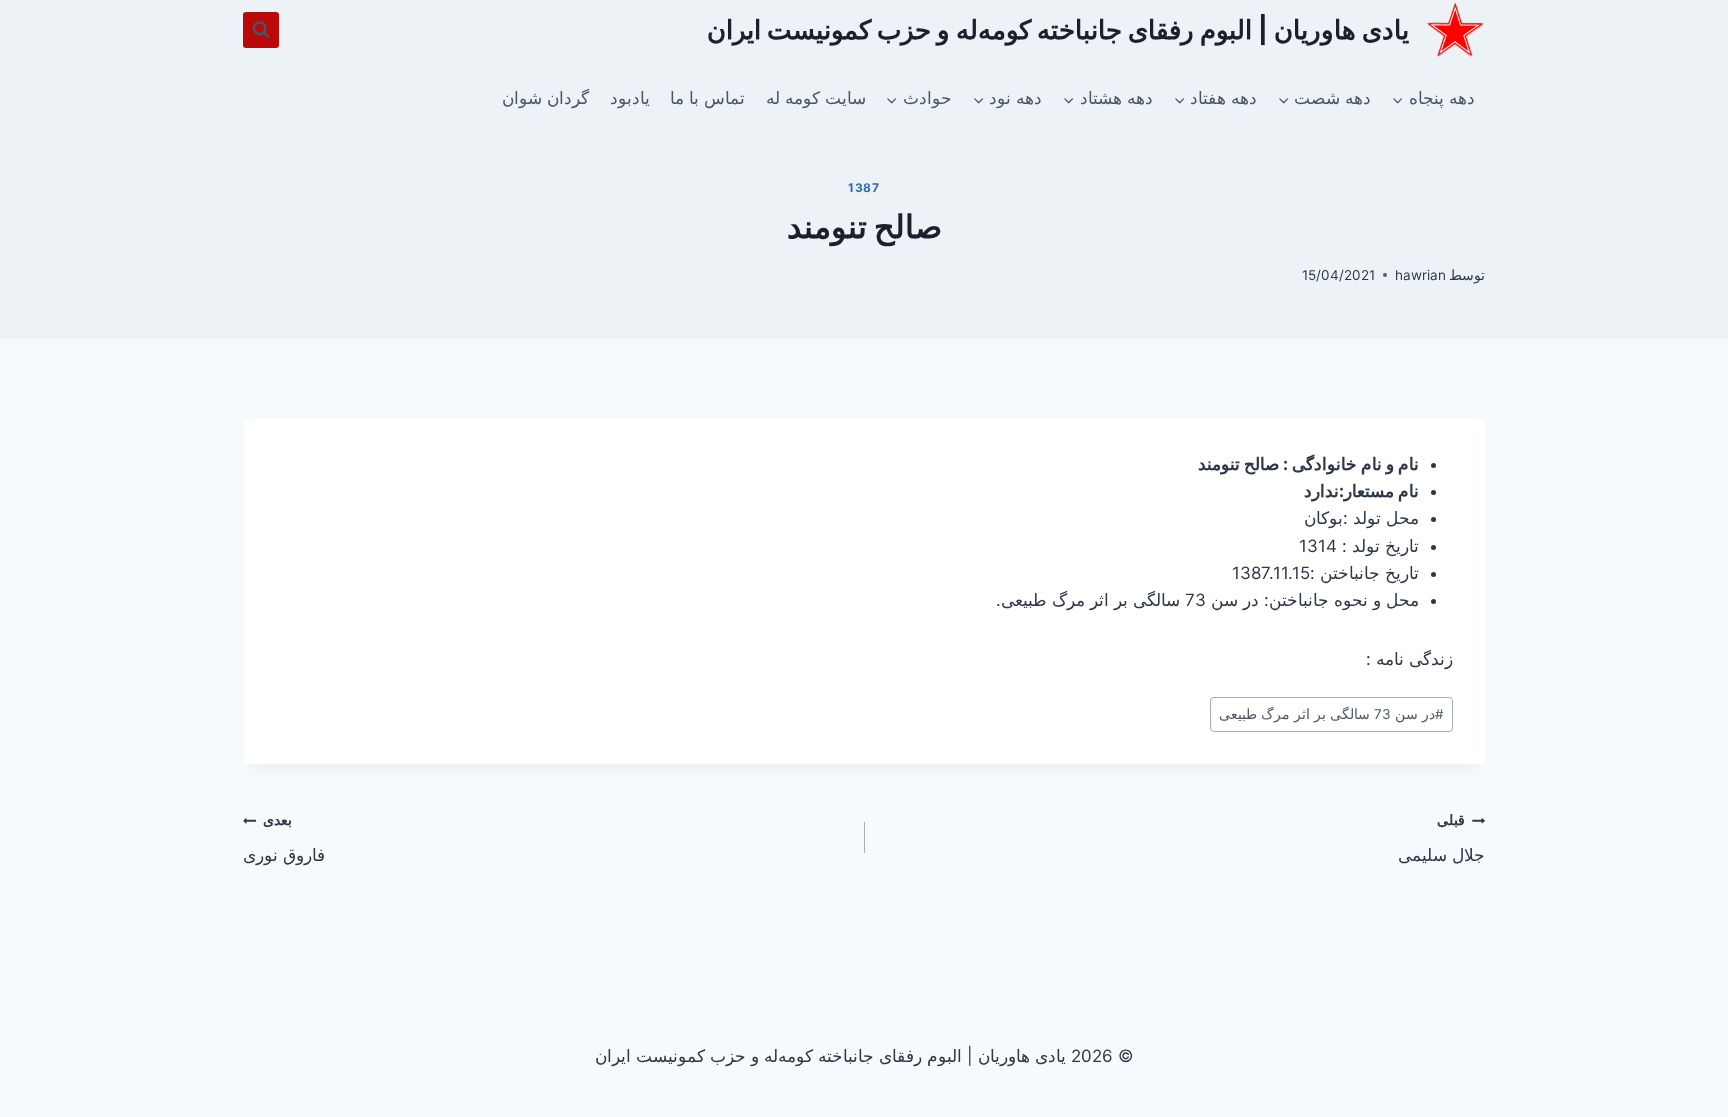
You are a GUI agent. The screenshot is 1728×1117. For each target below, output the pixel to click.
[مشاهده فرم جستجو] (261, 30)
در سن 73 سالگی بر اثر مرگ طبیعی (1331, 714)
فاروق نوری (284, 838)
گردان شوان (545, 98)
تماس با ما (707, 98)
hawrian (1420, 275)
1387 (863, 187)
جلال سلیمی (1441, 838)
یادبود (630, 98)
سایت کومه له (816, 98)
